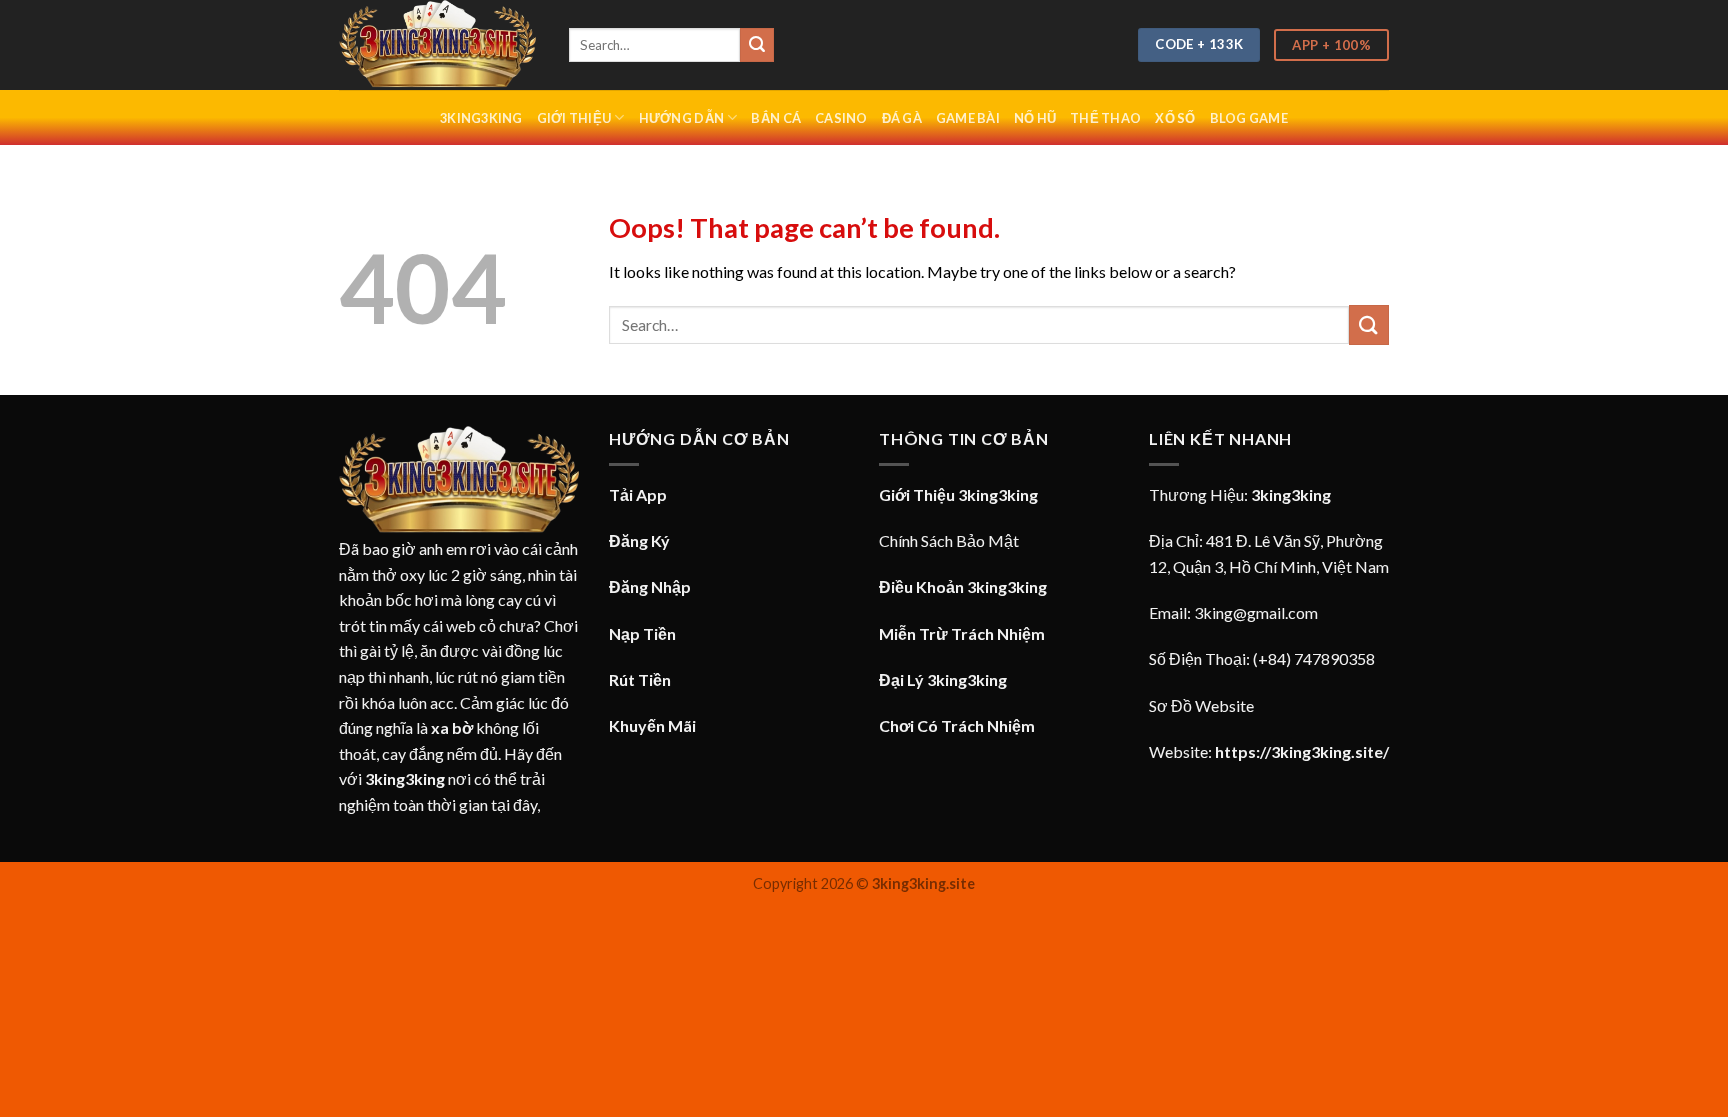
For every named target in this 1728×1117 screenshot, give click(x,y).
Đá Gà (902, 118)
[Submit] (757, 45)
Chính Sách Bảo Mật (949, 540)
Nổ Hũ (1035, 118)
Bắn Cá (776, 118)
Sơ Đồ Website (1201, 705)
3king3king (481, 118)
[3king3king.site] (439, 45)
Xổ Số (1175, 118)
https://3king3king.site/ (1302, 751)
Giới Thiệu (574, 118)
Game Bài (968, 118)
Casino (841, 118)
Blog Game (1249, 118)
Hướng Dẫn (681, 118)
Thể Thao (1105, 118)
